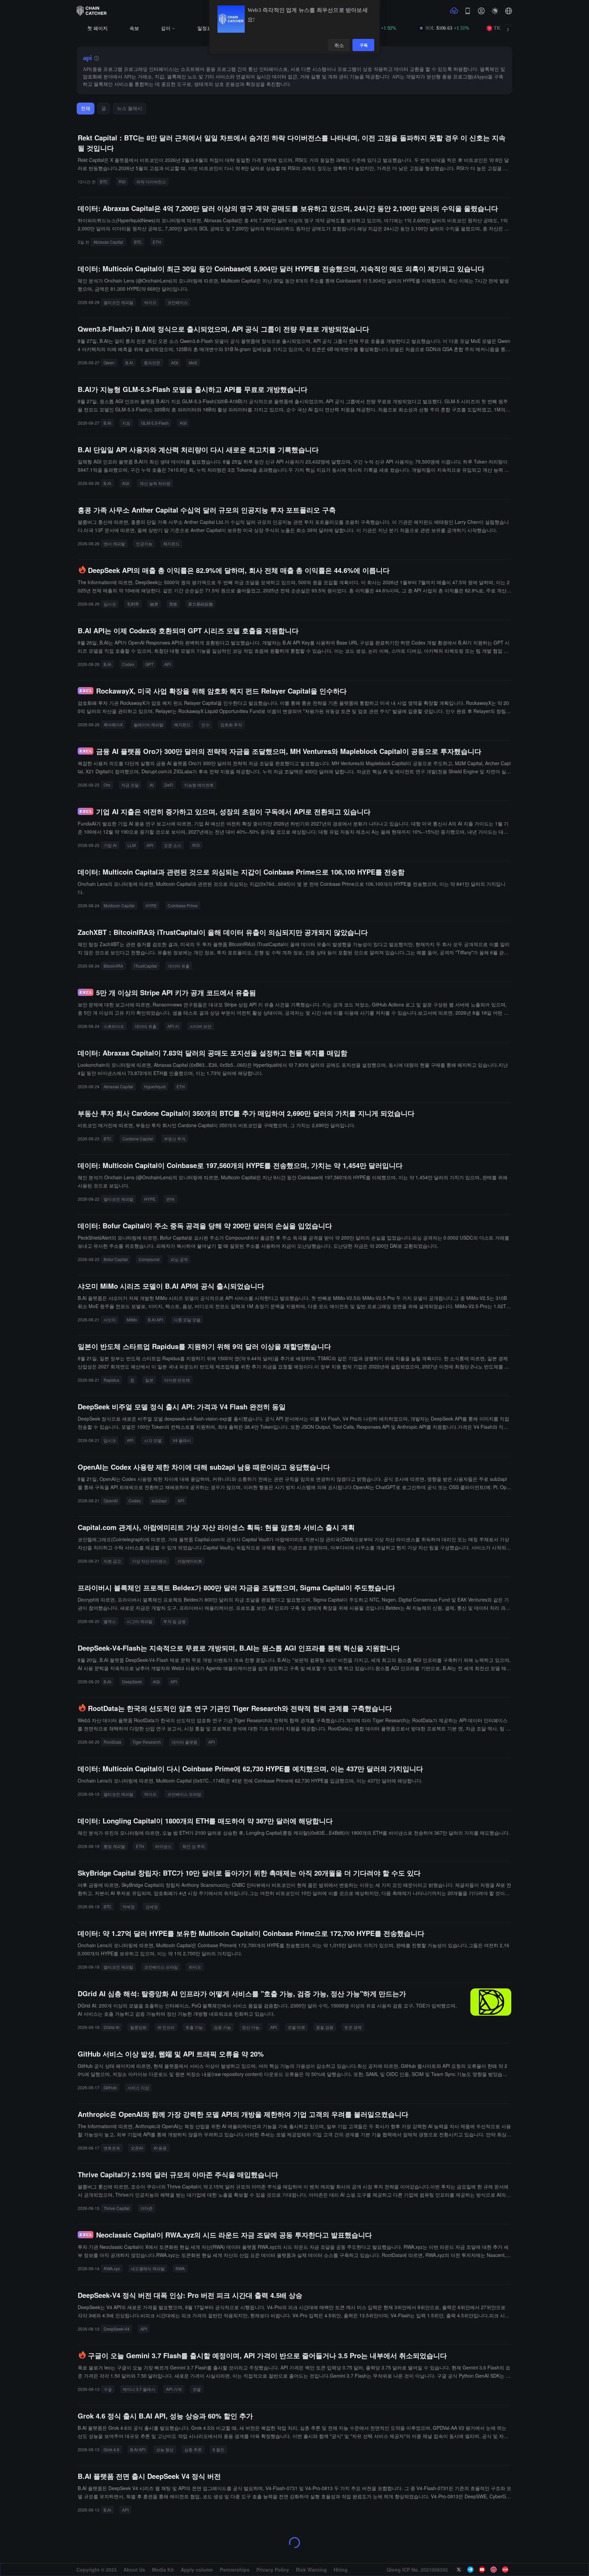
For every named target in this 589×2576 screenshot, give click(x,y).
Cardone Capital (138, 1139)
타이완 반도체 (177, 1380)
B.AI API (155, 1320)
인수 (206, 724)
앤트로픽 (112, 2148)
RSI (122, 181)
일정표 (205, 28)
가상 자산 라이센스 (149, 1561)
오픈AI (137, 2148)
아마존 (147, 2208)
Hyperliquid (155, 1086)
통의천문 (152, 362)
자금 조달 (130, 785)
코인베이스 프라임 (184, 1794)
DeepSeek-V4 (117, 2329)
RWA (180, 2268)
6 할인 (218, 2449)
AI (152, 785)
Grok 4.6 (111, 2449)
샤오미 (110, 1320)
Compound (149, 1259)
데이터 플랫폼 (185, 1742)
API (168, 664)
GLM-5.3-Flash (155, 423)
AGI (175, 362)
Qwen (109, 362)
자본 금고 (112, 1561)
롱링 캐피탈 (114, 1846)
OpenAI (111, 1501)
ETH (157, 242)
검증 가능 (222, 2027)
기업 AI (110, 845)
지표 (126, 423)
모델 (197, 2389)
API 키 (173, 1026)
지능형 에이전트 (199, 785)
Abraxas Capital (108, 242)
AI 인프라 (166, 2027)
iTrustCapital (146, 966)
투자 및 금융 (175, 1621)
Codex (128, 664)
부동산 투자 (175, 1139)
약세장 (129, 1906)
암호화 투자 (231, 724)
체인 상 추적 (194, 1846)
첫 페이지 (97, 28)
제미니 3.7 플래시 (139, 2389)
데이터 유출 (179, 966)
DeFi (169, 785)
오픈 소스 (173, 845)
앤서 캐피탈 (114, 543)
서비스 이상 (138, 2087)
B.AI (129, 362)
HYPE (151, 905)
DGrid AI (111, 2027)
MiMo (132, 1320)
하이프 (150, 302)
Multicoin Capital (119, 905)
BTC (104, 181)
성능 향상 (165, 2449)
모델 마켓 (296, 2027)
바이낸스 (163, 1846)
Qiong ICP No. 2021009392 (417, 2570)
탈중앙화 (138, 2027)
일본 (149, 1380)
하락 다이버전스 (151, 181)
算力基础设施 (200, 604)
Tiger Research (147, 1742)
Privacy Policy (273, 2570)
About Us (134, 2570)
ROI (196, 845)
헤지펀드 (171, 543)
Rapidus (111, 1380)
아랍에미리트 (190, 1561)
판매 (170, 1199)
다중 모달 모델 (187, 1320)
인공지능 (144, 543)
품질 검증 (325, 2027)
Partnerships (235, 2570)
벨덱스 (110, 1621)
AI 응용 (160, 2148)
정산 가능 (251, 2027)
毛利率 (133, 604)
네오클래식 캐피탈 (148, 2268)
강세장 (152, 1906)
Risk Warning (311, 2570)
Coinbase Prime (183, 905)
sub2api (159, 1501)
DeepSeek (132, 1681)
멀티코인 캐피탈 (118, 302)
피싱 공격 (179, 1259)
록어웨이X (113, 724)
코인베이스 (178, 302)
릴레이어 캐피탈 (148, 724)
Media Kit (163, 2570)
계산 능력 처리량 (155, 483)
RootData (112, 1742)
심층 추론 (193, 2449)
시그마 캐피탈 (140, 1621)
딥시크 (110, 604)
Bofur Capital (116, 1259)
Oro (107, 785)
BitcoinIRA (113, 966)
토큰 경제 (353, 2027)
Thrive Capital (117, 2208)
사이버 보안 (201, 1026)
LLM (132, 845)
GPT (149, 664)
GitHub (110, 2087)
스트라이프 (114, 1026)
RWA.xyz (112, 2268)
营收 (173, 604)
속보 (134, 28)
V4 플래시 (182, 1440)
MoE (193, 362)
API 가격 (174, 2389)
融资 (154, 604)
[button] (509, 11)
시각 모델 (153, 1440)
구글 (108, 2389)
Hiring (341, 2570)
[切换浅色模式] (495, 11)
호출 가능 (194, 2027)
